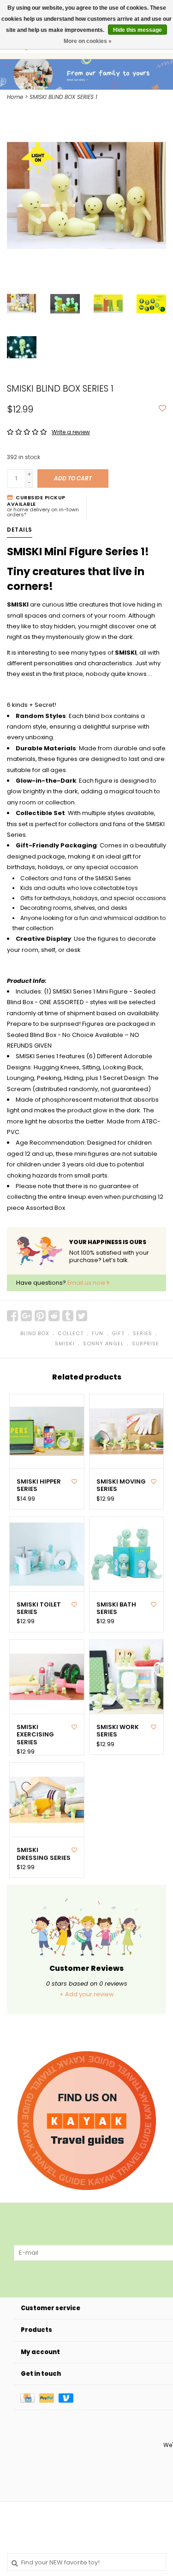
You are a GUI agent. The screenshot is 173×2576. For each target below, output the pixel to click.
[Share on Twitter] (82, 1316)
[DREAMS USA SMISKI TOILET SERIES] (47, 1554)
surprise (146, 1343)
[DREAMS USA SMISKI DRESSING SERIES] (47, 1800)
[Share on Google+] (26, 1316)
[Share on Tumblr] (68, 1316)
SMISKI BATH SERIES (116, 1609)
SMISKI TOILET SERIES (39, 1609)
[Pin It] (40, 1316)
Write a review (71, 432)
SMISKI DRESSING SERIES (44, 1854)
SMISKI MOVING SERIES (121, 1486)
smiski (65, 1343)
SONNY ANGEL (103, 1343)
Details (20, 530)
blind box (35, 1333)
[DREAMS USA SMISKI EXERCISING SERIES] (47, 1677)
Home (15, 97)
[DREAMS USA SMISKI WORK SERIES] (127, 1677)
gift (118, 1333)
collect (71, 1333)
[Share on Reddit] (54, 1316)
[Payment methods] (30, 2397)
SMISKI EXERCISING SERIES (35, 1735)
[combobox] (86, 2562)
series (143, 1333)
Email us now (87, 1283)
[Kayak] (87, 2121)
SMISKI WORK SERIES (118, 1731)
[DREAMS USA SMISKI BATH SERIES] (127, 1554)
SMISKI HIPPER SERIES (39, 1486)
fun (98, 1333)
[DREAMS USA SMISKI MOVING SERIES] (127, 1432)
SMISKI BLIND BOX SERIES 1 (63, 97)
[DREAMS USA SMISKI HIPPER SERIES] (47, 1432)
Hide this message (137, 30)
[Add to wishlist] (162, 409)
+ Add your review (87, 1994)
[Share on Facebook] (12, 1316)
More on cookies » (88, 41)
